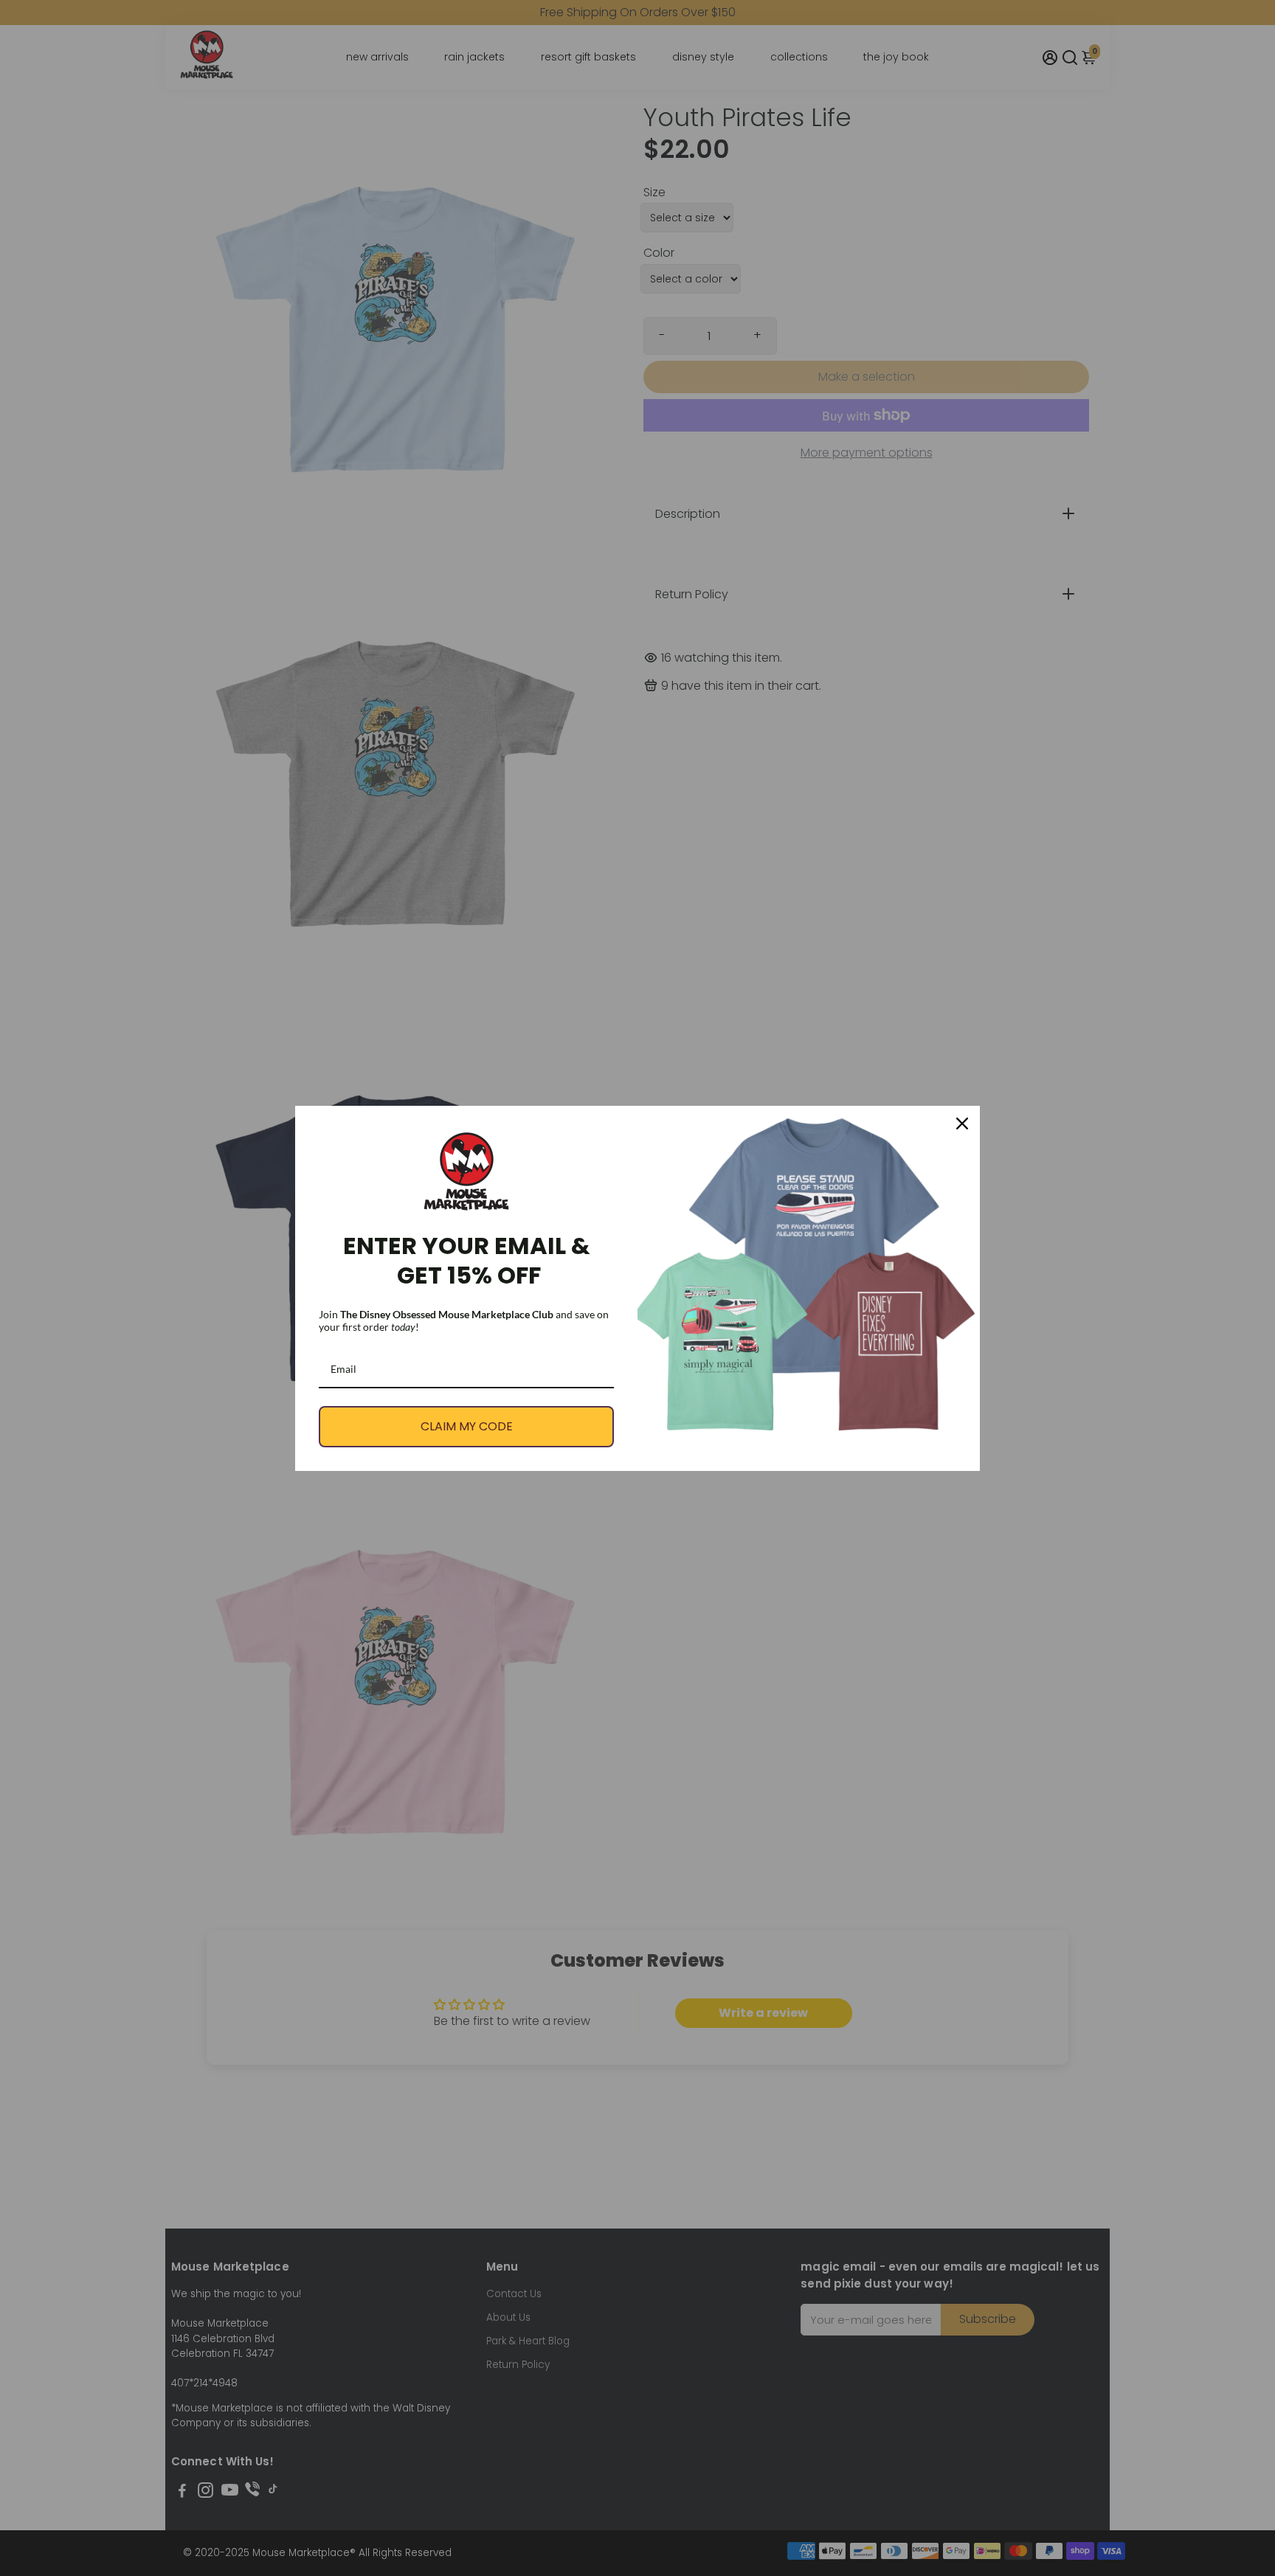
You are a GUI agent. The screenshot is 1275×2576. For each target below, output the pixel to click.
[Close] (962, 1123)
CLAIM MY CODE (467, 1426)
